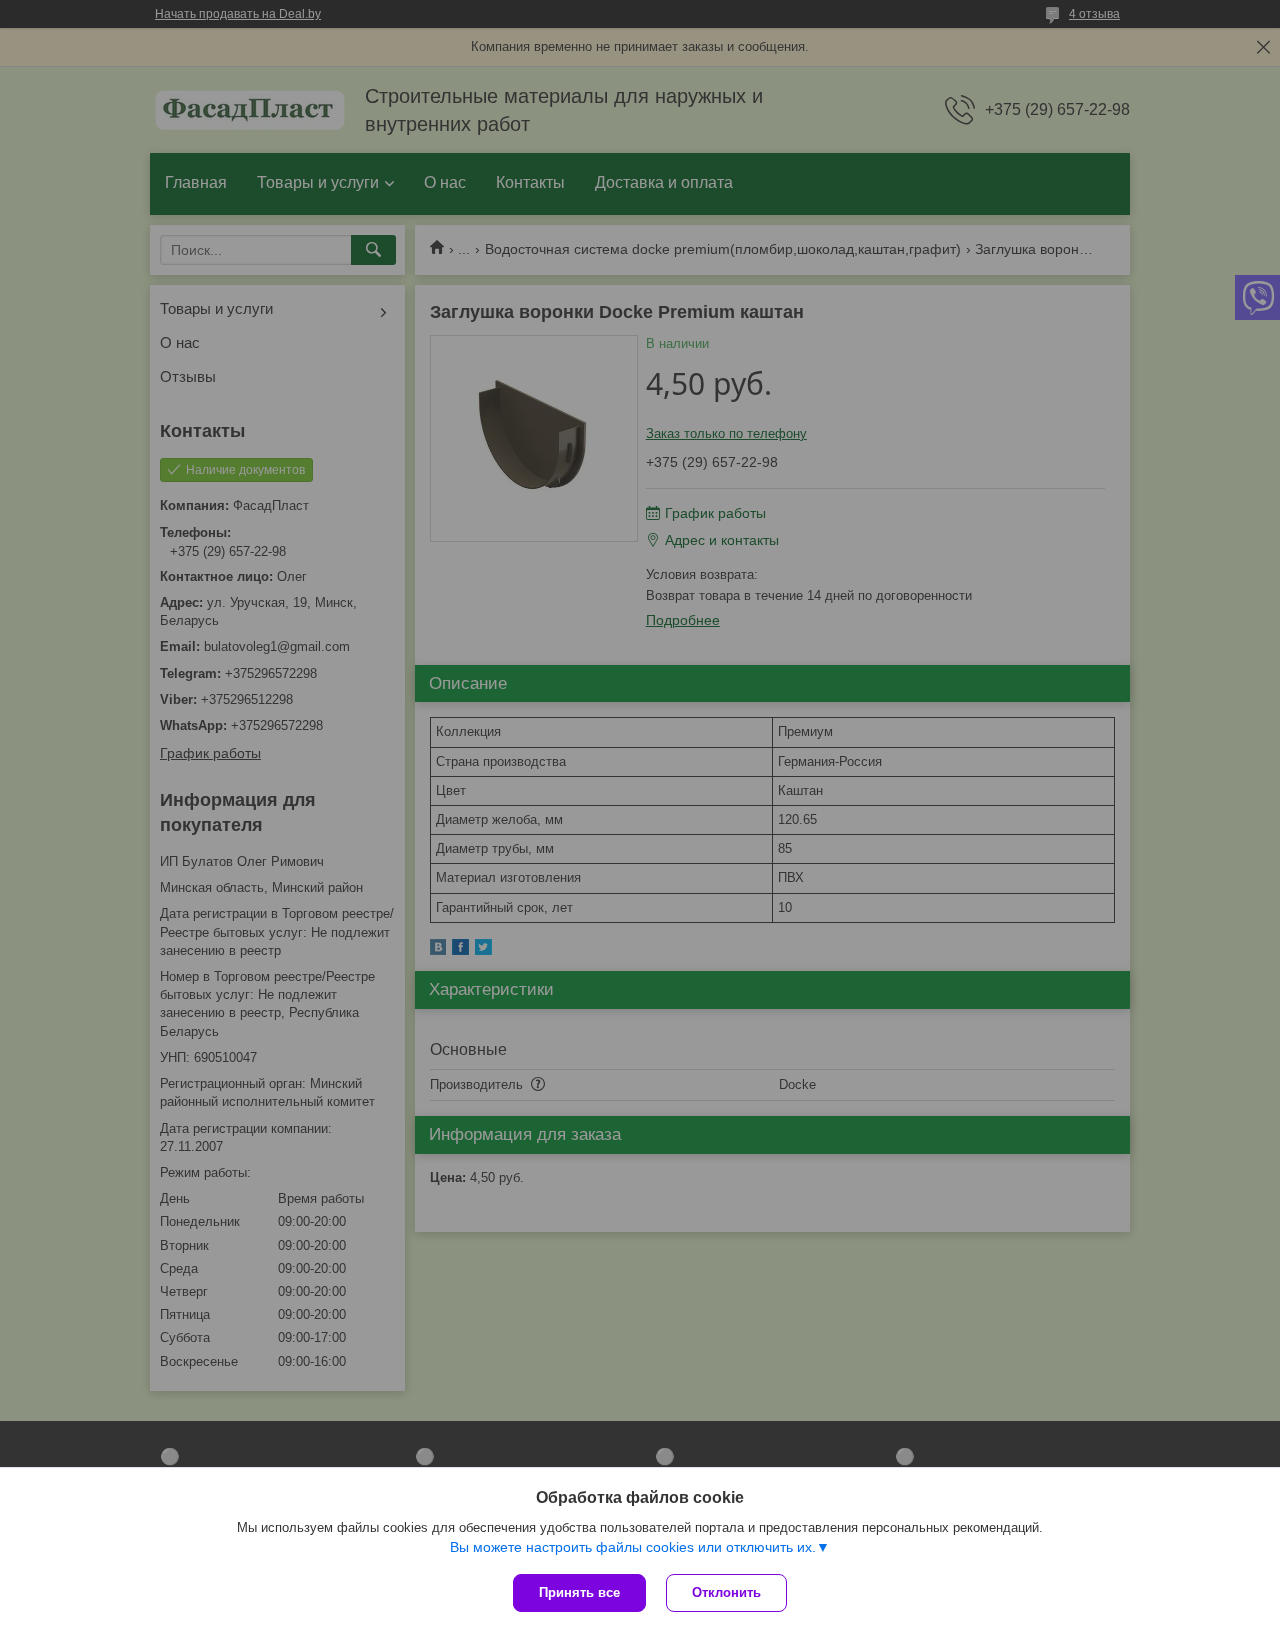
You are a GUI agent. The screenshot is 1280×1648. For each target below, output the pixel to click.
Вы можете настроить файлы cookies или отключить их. (633, 1547)
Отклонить (726, 1592)
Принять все (579, 1592)
